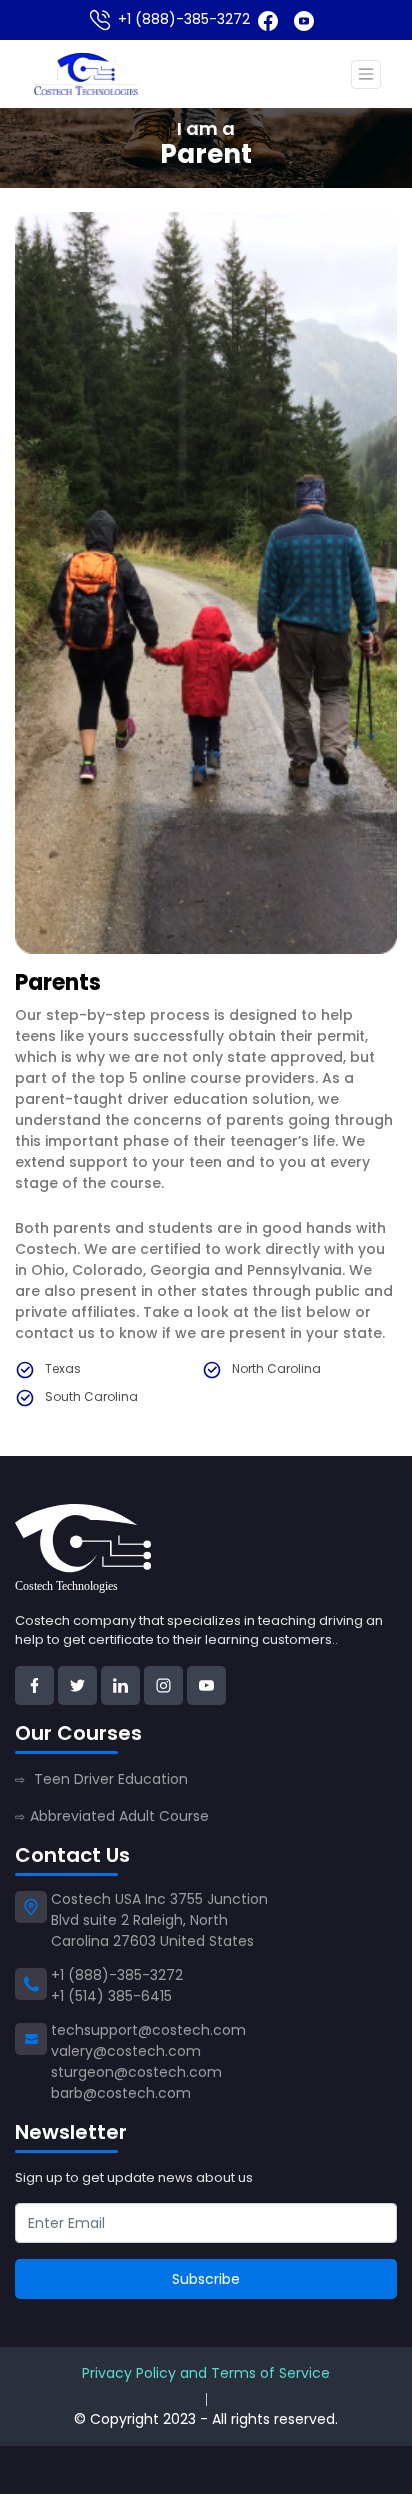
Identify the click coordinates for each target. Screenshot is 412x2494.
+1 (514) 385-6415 (111, 1996)
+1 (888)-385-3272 (182, 19)
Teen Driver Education (101, 1779)
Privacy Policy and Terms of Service (206, 2373)
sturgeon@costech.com (136, 2072)
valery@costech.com (126, 2051)
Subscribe (206, 2279)
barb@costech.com (121, 2093)
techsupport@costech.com (148, 2030)
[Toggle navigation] (366, 74)
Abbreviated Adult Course (112, 1816)
